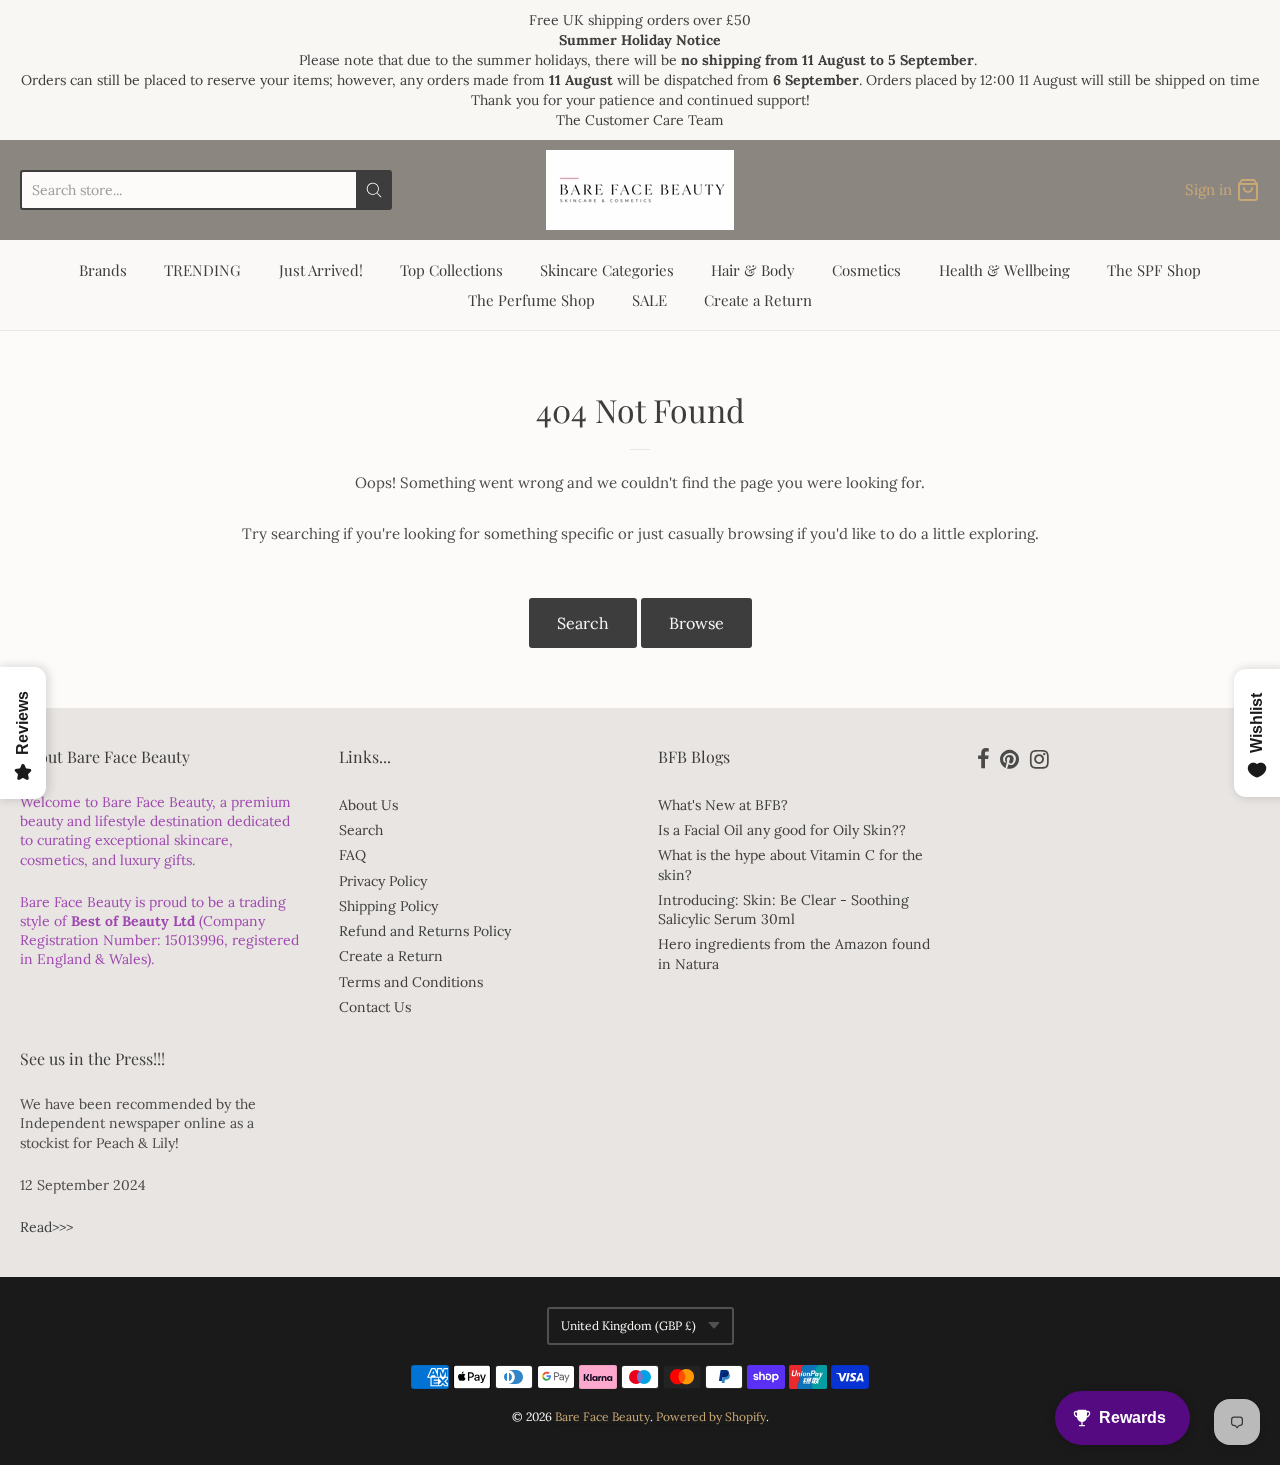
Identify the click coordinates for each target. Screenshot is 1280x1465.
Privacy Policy (383, 881)
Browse (696, 623)
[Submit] (374, 190)
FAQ (352, 855)
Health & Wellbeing (1004, 270)
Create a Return (758, 300)
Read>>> (46, 1227)
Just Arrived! (321, 270)
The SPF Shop (1154, 270)
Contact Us (375, 1007)
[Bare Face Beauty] (640, 190)
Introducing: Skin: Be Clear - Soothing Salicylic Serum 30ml (783, 909)
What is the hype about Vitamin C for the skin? (790, 864)
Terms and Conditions (411, 982)
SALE (649, 300)
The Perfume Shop (531, 300)
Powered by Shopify (711, 1416)
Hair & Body (753, 270)
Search (583, 623)
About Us (368, 805)
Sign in (1208, 189)
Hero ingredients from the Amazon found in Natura (794, 953)
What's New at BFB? (723, 805)
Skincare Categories (607, 270)
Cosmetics (866, 270)
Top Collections (451, 270)
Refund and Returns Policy (425, 931)
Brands (103, 270)
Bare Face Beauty (602, 1416)
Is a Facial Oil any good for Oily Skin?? (782, 830)
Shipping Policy (388, 906)
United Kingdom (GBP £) (628, 1325)
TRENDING (202, 270)
